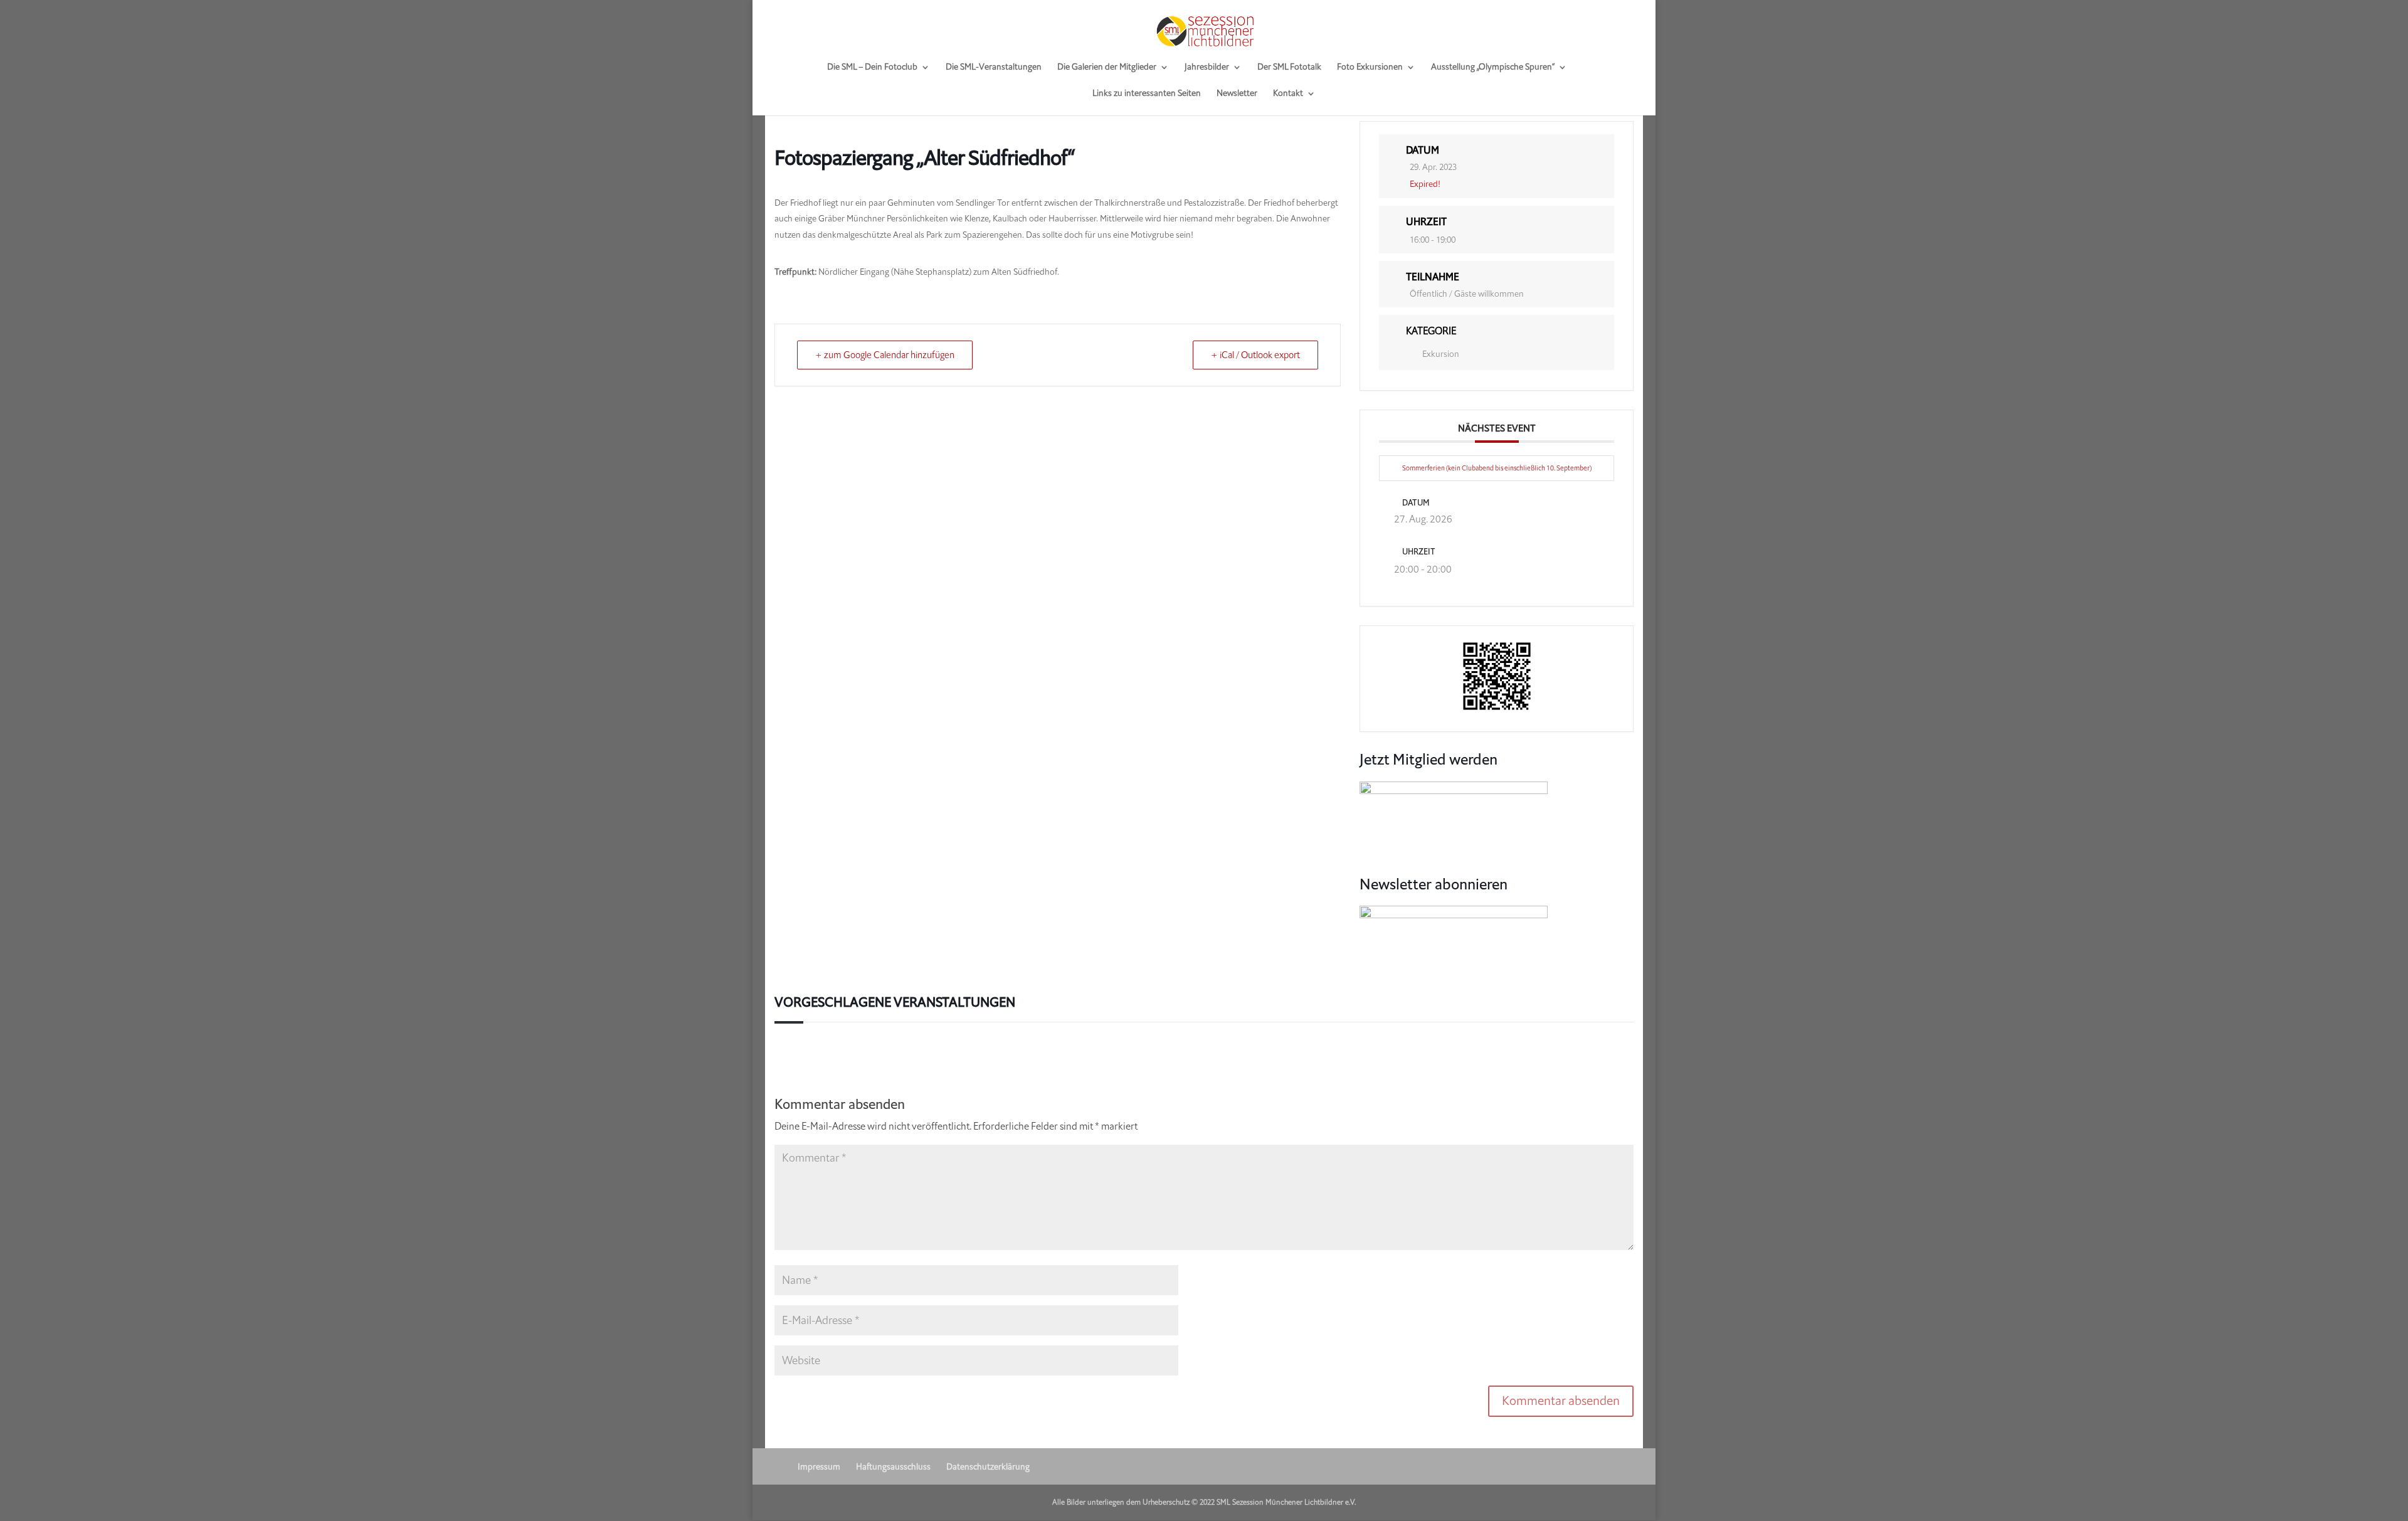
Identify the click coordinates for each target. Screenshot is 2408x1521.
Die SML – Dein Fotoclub (872, 68)
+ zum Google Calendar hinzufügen (885, 355)
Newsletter (1237, 94)
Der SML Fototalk (1289, 68)
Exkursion (1441, 354)
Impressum (819, 1467)
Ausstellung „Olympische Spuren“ (1493, 68)
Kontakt (1288, 94)
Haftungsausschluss (893, 1467)
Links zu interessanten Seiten (1147, 94)
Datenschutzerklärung (988, 1467)
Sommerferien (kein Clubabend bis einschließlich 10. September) (1497, 468)
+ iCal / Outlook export (1255, 355)
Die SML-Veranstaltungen (994, 68)
